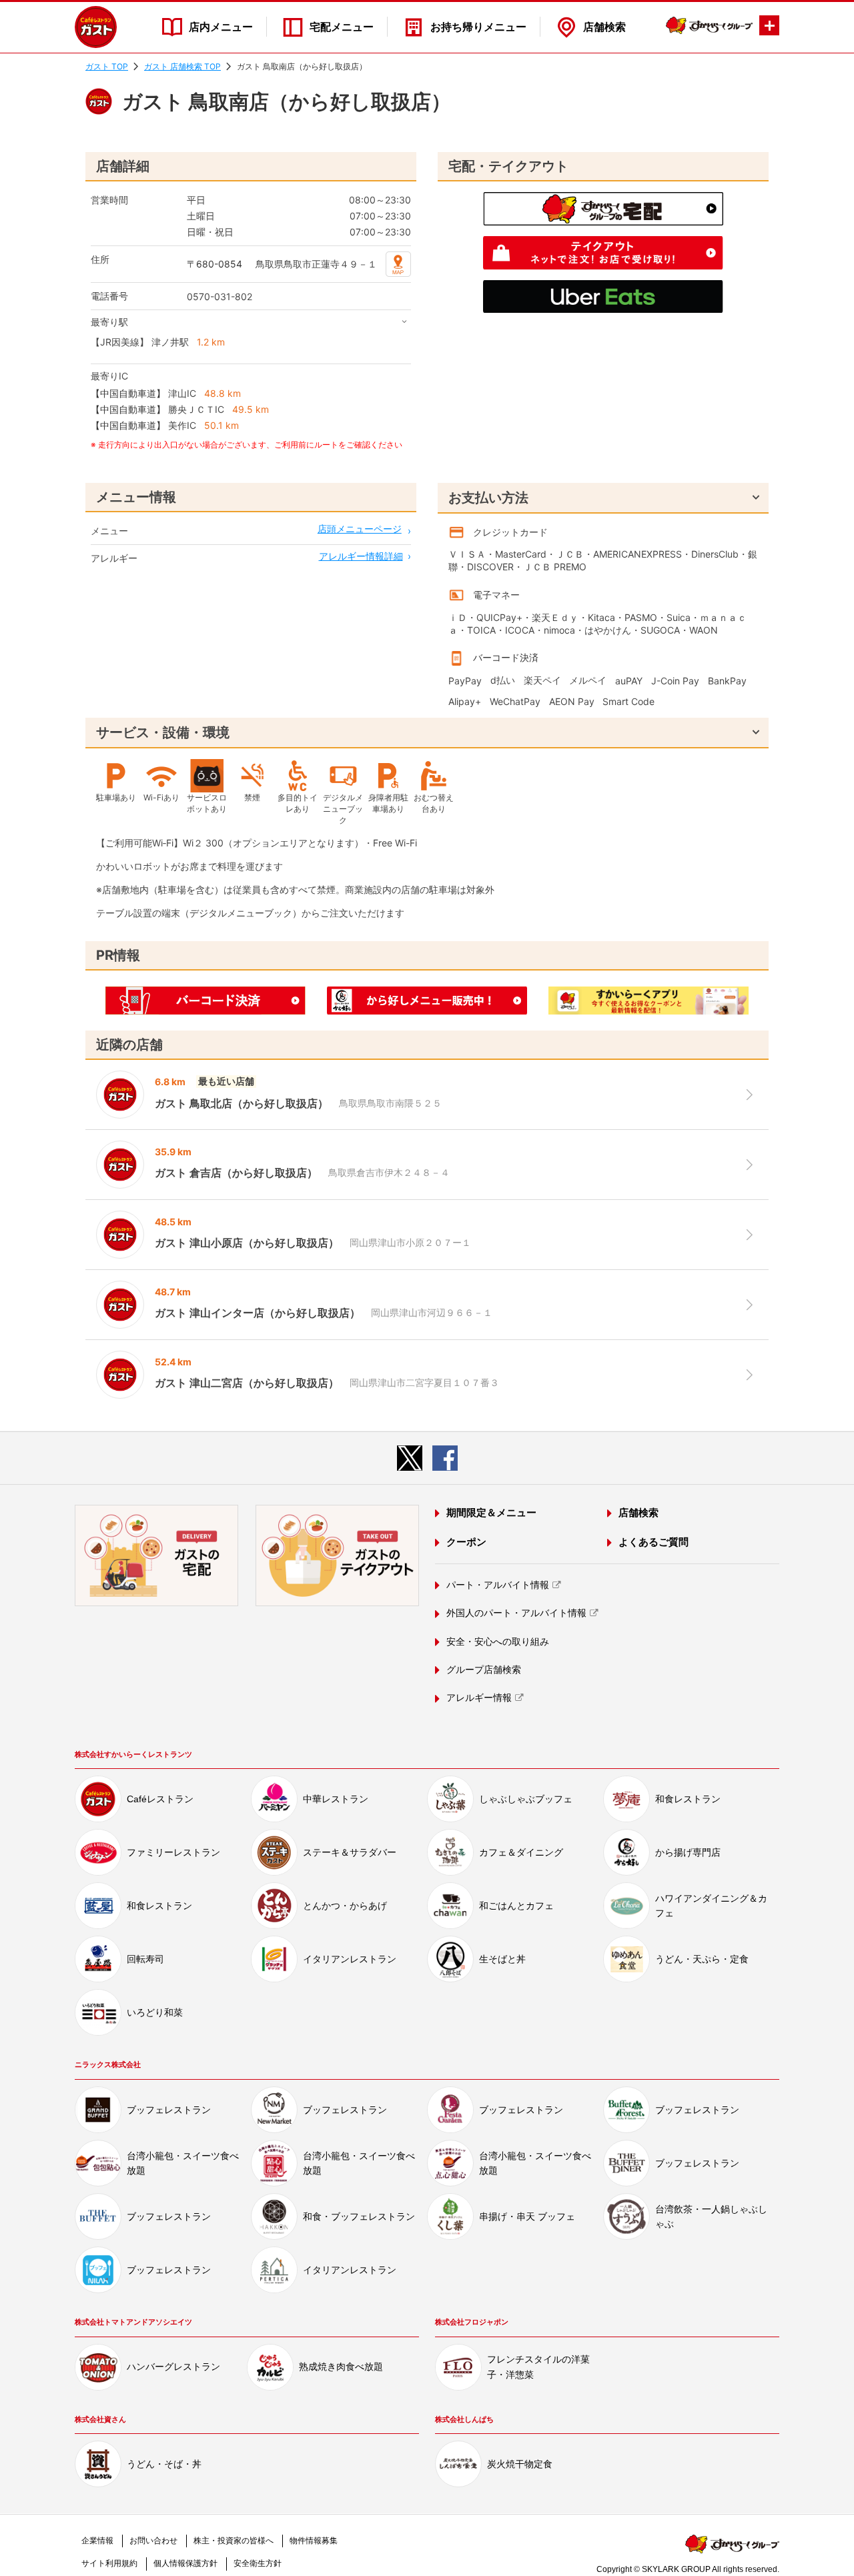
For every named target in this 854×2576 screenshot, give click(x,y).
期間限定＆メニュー (491, 1512)
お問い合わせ (153, 2541)
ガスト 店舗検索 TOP (182, 66)
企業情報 (97, 2541)
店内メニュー (221, 27)
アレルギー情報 (479, 1698)
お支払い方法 (488, 498)
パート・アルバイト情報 (498, 1585)
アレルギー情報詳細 (361, 556)
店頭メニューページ (360, 529)
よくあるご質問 (654, 1542)
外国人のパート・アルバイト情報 (516, 1613)
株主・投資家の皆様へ (234, 2541)
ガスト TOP (107, 66)
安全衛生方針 (258, 2563)
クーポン (466, 1542)
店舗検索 (604, 27)
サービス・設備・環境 (163, 732)
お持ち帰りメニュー (478, 27)
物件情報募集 (314, 2541)
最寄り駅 (109, 322)
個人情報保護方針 (185, 2563)
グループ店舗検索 (484, 1670)
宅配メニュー (342, 27)
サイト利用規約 (109, 2563)
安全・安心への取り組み (498, 1642)
